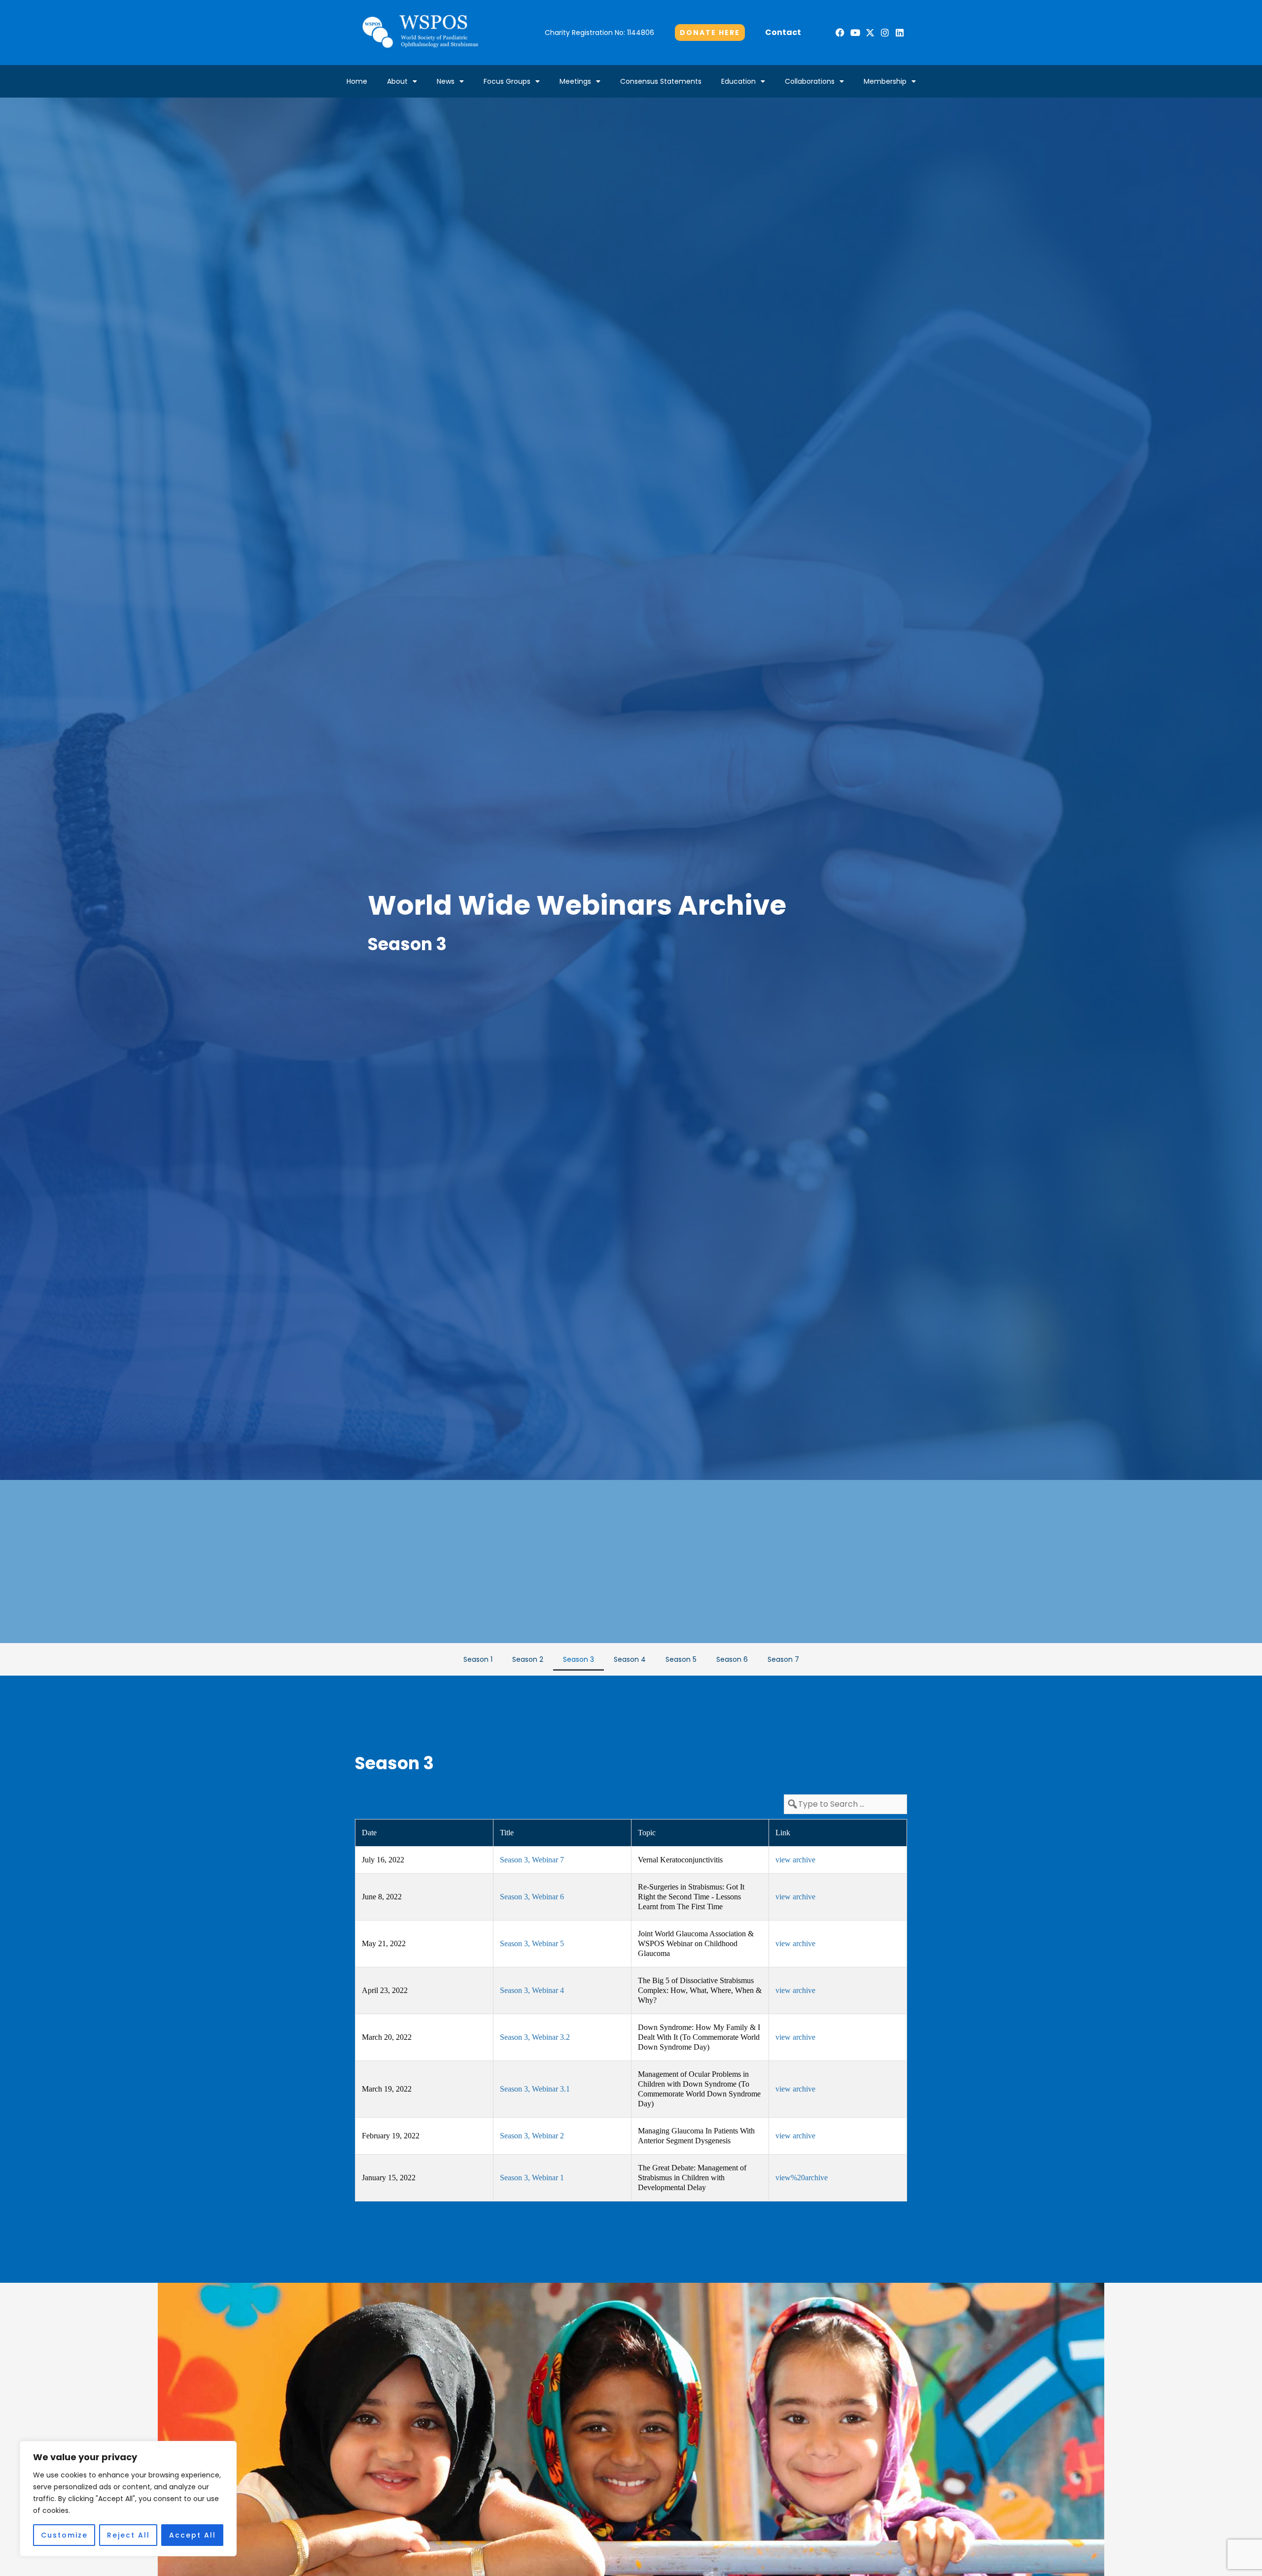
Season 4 (630, 1659)
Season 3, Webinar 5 (532, 1943)
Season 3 (578, 1659)
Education (738, 81)
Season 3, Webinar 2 (532, 2136)
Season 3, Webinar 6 (532, 1897)
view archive (795, 1860)
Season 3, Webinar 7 (532, 1860)
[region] (128, 2499)
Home (357, 81)
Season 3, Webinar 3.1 (535, 2089)
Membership (885, 81)
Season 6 (732, 1659)
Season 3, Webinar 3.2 (535, 2037)
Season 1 (478, 1659)
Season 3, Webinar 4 (532, 1990)
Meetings (575, 81)
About (397, 81)
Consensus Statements (661, 81)
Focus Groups (507, 81)
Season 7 (783, 1659)
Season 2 (528, 1659)
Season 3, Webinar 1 (532, 2178)
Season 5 (681, 1659)
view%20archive (802, 2178)
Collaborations (810, 81)
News (446, 81)
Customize (64, 2535)
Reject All (128, 2535)
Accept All (193, 2535)
